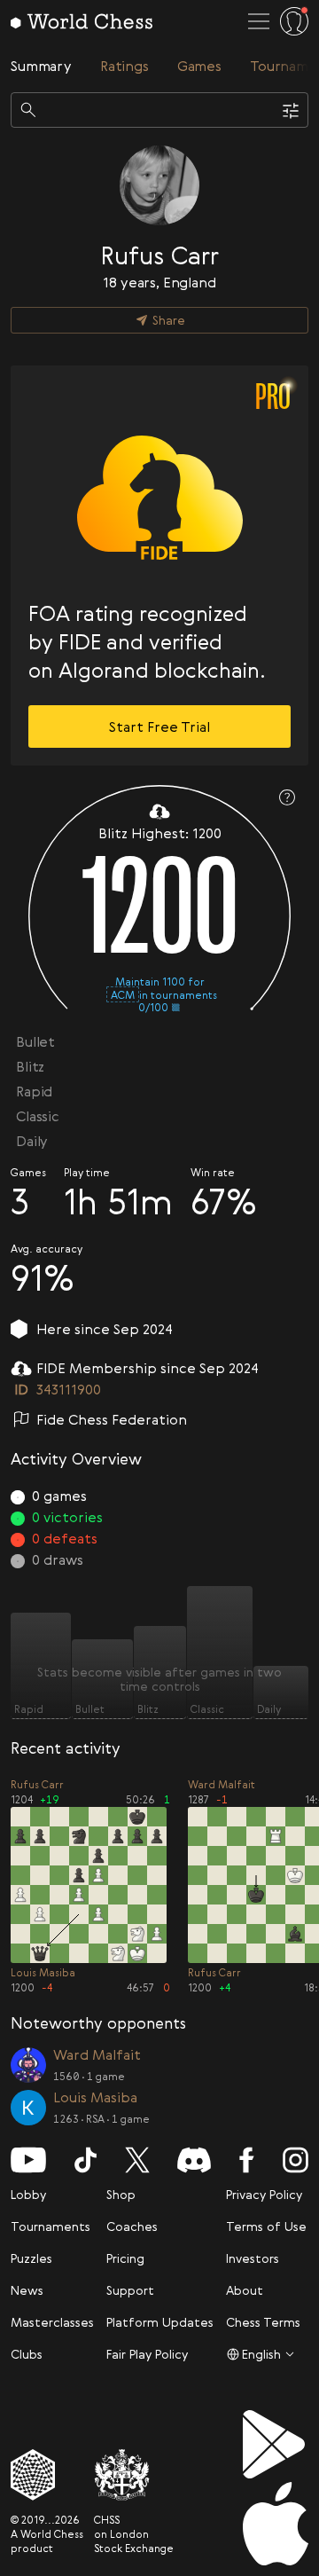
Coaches (132, 2226)
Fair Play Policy (147, 2354)
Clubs (27, 2354)
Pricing (125, 2258)
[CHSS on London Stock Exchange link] (134, 2475)
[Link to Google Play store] (276, 2444)
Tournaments (51, 2226)
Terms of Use (266, 2226)
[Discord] (194, 2160)
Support (130, 2290)
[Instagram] (296, 2160)
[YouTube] (28, 2160)
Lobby (28, 2194)
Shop (121, 2194)
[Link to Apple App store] (276, 2524)
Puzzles (31, 2258)
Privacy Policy (264, 2194)
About (245, 2290)
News (27, 2290)
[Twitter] (137, 2160)
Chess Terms (263, 2322)
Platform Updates (160, 2322)
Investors (253, 2258)
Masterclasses (52, 2322)
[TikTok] (86, 2160)
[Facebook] (247, 2160)
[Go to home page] (82, 21)
